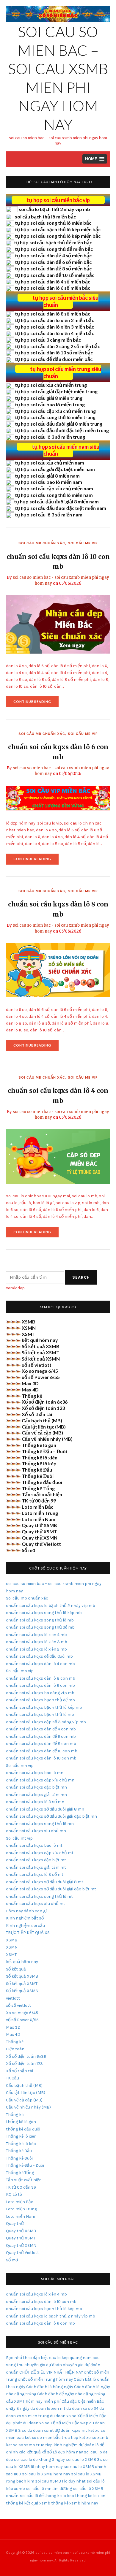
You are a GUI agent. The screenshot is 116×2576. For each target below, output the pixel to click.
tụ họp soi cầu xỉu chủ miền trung (51, 385)
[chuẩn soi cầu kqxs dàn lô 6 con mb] (58, 798)
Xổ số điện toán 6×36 (26, 2056)
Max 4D (30, 1390)
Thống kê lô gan (39, 1445)
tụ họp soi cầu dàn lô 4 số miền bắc (52, 282)
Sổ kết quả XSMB (41, 1346)
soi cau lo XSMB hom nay (46, 2474)
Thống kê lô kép (39, 1463)
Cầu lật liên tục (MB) (44, 1427)
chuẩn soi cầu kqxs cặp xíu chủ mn (40, 1780)
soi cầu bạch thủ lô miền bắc (45, 217)
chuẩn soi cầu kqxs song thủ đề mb (40, 1627)
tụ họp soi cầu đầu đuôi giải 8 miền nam (56, 501)
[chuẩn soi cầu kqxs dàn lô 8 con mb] (58, 970)
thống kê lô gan (21, 2122)
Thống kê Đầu (37, 1470)
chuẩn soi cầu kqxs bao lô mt (34, 1845)
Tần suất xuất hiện (42, 1494)
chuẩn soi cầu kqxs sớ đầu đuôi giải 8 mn (45, 1809)
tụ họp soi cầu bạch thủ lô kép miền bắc (58, 229)
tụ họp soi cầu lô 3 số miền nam (49, 515)
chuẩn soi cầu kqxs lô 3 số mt (35, 1874)
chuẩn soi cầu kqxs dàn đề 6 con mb (41, 1736)
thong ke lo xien (90, 2496)
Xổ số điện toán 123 (43, 1408)
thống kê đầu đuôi (23, 2129)
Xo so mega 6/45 (40, 1371)
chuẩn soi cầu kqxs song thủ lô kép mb (44, 1613)
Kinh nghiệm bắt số (25, 1918)
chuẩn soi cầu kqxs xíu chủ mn (36, 1831)
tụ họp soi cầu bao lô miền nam (48, 482)
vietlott (13, 1998)
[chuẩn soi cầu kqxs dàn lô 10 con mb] (58, 624)
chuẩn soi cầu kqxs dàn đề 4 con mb (41, 1729)
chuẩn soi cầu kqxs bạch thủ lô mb (40, 1715)
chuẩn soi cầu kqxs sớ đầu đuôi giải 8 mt (45, 1882)
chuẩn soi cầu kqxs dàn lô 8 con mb (41, 1678)
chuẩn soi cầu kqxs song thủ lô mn (40, 1824)
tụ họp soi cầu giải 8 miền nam (47, 476)
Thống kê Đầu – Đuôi (44, 1451)
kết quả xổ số (39, 2452)
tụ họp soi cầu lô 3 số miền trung (50, 437)
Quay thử (15, 2224)
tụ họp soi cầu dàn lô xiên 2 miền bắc (54, 320)
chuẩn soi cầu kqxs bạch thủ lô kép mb (44, 1707)
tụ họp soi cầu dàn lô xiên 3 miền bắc (54, 327)
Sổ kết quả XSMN (41, 1359)
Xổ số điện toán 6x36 (45, 1402)
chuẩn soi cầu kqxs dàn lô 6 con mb (40, 1685)
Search (81, 1277)
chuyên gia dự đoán (43, 2365)
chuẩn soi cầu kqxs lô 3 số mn (35, 1802)
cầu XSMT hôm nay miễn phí (33, 2401)
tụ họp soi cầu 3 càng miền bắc (48, 340)
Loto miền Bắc (37, 1507)
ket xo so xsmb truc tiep (29, 2445)
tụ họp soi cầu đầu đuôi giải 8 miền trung (59, 424)
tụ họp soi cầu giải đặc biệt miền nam (55, 469)
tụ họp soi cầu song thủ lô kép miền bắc (58, 236)
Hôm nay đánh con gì (26, 1911)
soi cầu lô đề (32, 2496)
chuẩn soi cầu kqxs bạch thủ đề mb (40, 1700)
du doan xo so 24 (82, 2408)
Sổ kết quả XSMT (41, 1352)
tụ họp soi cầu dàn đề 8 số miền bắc (53, 268)
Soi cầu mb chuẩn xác (42, 543)
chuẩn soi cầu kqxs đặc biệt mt (36, 1860)
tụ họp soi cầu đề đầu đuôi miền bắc (54, 359)
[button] (95, 159)
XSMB (29, 1322)
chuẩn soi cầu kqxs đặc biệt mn (36, 1787)
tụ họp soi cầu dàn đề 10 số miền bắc (55, 275)
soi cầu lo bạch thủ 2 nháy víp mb (54, 209)
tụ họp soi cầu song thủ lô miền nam (54, 495)
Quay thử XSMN (40, 1538)
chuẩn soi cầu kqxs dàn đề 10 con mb (42, 1751)
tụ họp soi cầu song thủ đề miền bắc (54, 249)
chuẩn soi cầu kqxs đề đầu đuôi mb (39, 1656)
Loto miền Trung (40, 1513)
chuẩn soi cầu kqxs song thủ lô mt (39, 1896)
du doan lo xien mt (48, 2408)
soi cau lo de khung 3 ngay (39, 2460)
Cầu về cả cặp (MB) (42, 1433)
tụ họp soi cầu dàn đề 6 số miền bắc (53, 262)
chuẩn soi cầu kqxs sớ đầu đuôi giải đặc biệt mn (51, 1816)
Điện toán (15, 2049)
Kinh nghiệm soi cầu (25, 1926)
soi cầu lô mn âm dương (49, 2489)
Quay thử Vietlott (41, 1544)
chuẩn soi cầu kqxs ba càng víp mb (40, 1693)
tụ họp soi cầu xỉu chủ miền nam (50, 463)
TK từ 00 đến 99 (39, 1501)
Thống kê (32, 1396)
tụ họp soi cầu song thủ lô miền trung (55, 417)
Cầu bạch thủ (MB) (42, 1420)
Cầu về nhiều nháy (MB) (47, 1439)
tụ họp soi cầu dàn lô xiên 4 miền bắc (54, 333)
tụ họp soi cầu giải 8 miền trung (49, 398)
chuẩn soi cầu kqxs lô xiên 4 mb (36, 1635)
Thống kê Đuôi (38, 1476)
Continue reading (36, 703)
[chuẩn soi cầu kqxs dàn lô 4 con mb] (58, 1156)
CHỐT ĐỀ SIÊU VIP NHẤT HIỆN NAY (51, 2372)
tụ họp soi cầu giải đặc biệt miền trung (56, 391)
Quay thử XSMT (39, 1531)
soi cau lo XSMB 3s (84, 2460)
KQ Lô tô (14, 2194)
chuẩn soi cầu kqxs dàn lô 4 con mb (40, 1664)
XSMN (29, 1328)
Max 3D (30, 1383)
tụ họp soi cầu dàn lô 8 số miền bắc (52, 314)
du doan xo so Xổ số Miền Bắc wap (56, 2423)
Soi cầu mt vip (19, 1838)
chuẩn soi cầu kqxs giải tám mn (36, 1795)
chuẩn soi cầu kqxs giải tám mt (36, 1867)
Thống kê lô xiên (40, 1457)
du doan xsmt (41, 2430)
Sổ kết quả (16, 1969)
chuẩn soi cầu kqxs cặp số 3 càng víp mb (46, 1722)
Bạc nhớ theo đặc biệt (27, 2358)
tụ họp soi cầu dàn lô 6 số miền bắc (52, 288)
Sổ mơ (29, 1550)
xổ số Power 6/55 (41, 1377)
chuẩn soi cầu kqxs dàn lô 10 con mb (41, 1758)
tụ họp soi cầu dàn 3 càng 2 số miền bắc (57, 346)
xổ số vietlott (37, 1365)
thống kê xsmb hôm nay (75, 2503)
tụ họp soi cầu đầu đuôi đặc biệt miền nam (61, 508)
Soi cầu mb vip (83, 543)
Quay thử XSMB (39, 1525)
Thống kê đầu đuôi (42, 1482)
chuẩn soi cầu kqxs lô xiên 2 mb (36, 1649)
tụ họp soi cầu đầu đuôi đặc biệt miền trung (62, 430)
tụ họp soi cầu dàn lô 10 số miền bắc (54, 352)
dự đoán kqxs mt (71, 2430)
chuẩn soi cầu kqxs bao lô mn (35, 1773)
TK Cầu (12, 2078)
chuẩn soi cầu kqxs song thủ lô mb (40, 1620)
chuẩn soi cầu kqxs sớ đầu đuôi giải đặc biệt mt (51, 1889)
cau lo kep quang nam (70, 2358)
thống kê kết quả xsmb (28, 2503)
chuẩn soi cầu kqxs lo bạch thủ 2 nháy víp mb (51, 1606)
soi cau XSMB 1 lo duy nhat (60, 2481)
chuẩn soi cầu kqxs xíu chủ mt (36, 1904)
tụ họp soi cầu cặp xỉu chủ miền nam (54, 488)
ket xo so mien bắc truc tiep (51, 2438)
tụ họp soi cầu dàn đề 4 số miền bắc (53, 255)
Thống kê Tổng (38, 1488)
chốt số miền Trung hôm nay (45, 2379)
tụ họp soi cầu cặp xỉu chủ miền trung (55, 411)
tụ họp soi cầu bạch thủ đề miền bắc (53, 242)
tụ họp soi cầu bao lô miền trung (50, 404)
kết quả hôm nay (40, 1340)
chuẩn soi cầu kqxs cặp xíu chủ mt (40, 1853)
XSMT (29, 1334)
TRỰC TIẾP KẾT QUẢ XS (28, 1933)
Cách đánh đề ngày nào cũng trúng (71, 2394)
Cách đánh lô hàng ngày (50, 2387)
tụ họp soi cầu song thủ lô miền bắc (53, 223)
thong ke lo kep (59, 2496)
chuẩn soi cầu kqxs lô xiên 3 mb (37, 1642)
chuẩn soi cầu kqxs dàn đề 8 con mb (41, 1744)
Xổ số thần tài (37, 1414)
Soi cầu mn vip (20, 1766)
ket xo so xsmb (94, 2438)
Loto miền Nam (39, 1519)
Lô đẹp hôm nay (68, 2452)
